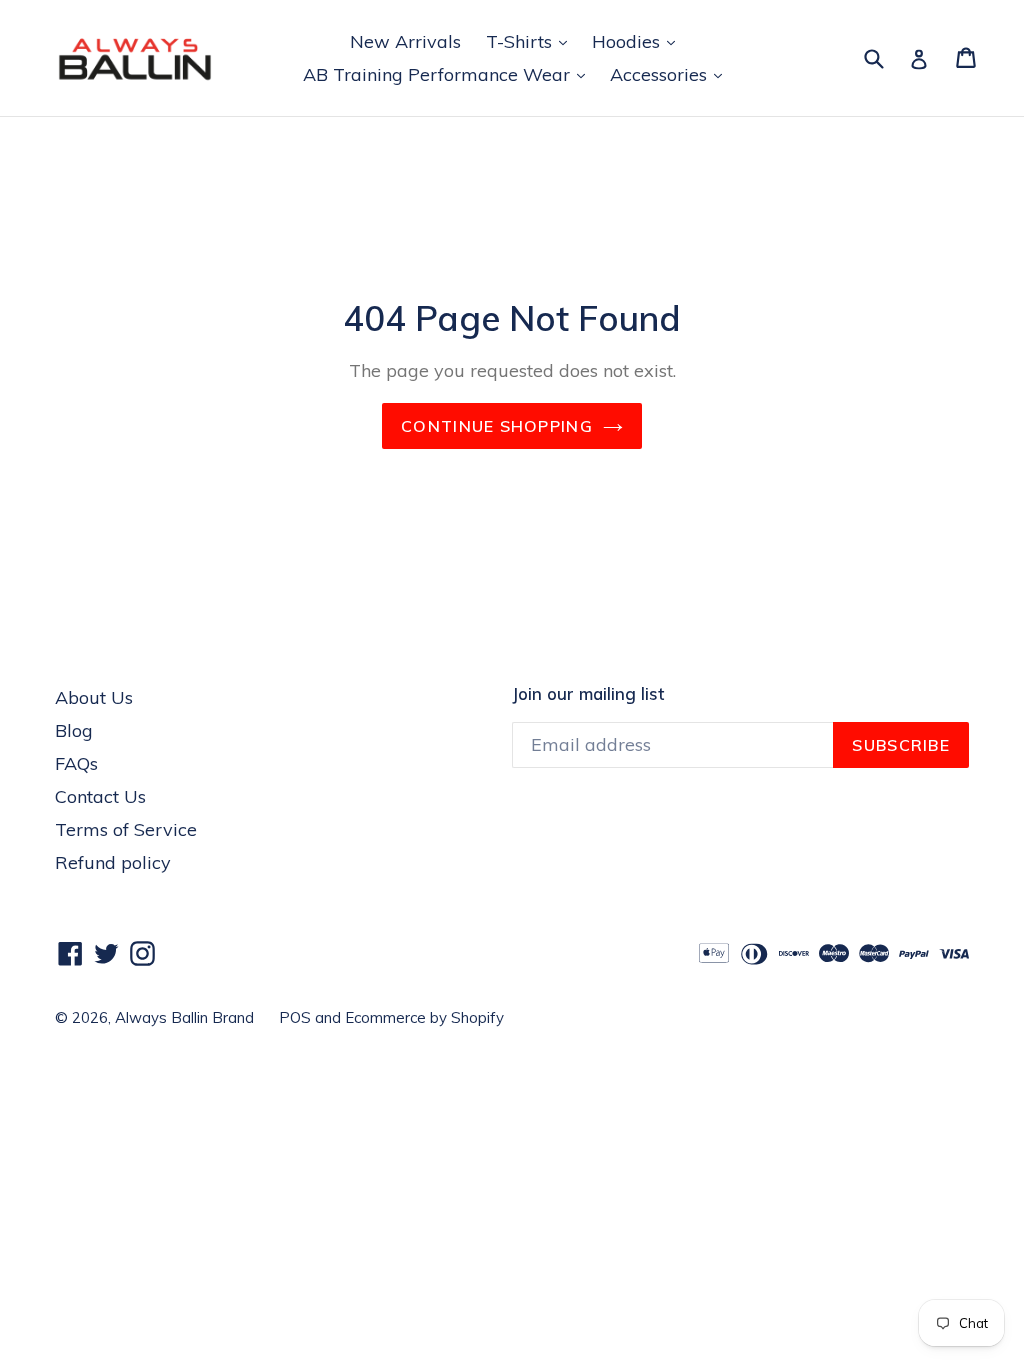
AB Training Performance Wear (449, 74)
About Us (94, 697)
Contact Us (100, 796)
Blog (74, 730)
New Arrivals (405, 41)
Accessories (671, 74)
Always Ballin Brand (184, 1017)
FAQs (76, 763)
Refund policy (113, 862)
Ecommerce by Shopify (424, 1017)
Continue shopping (497, 426)
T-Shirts (531, 41)
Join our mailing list (588, 694)
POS (295, 1017)
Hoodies (638, 41)
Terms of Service (126, 829)
